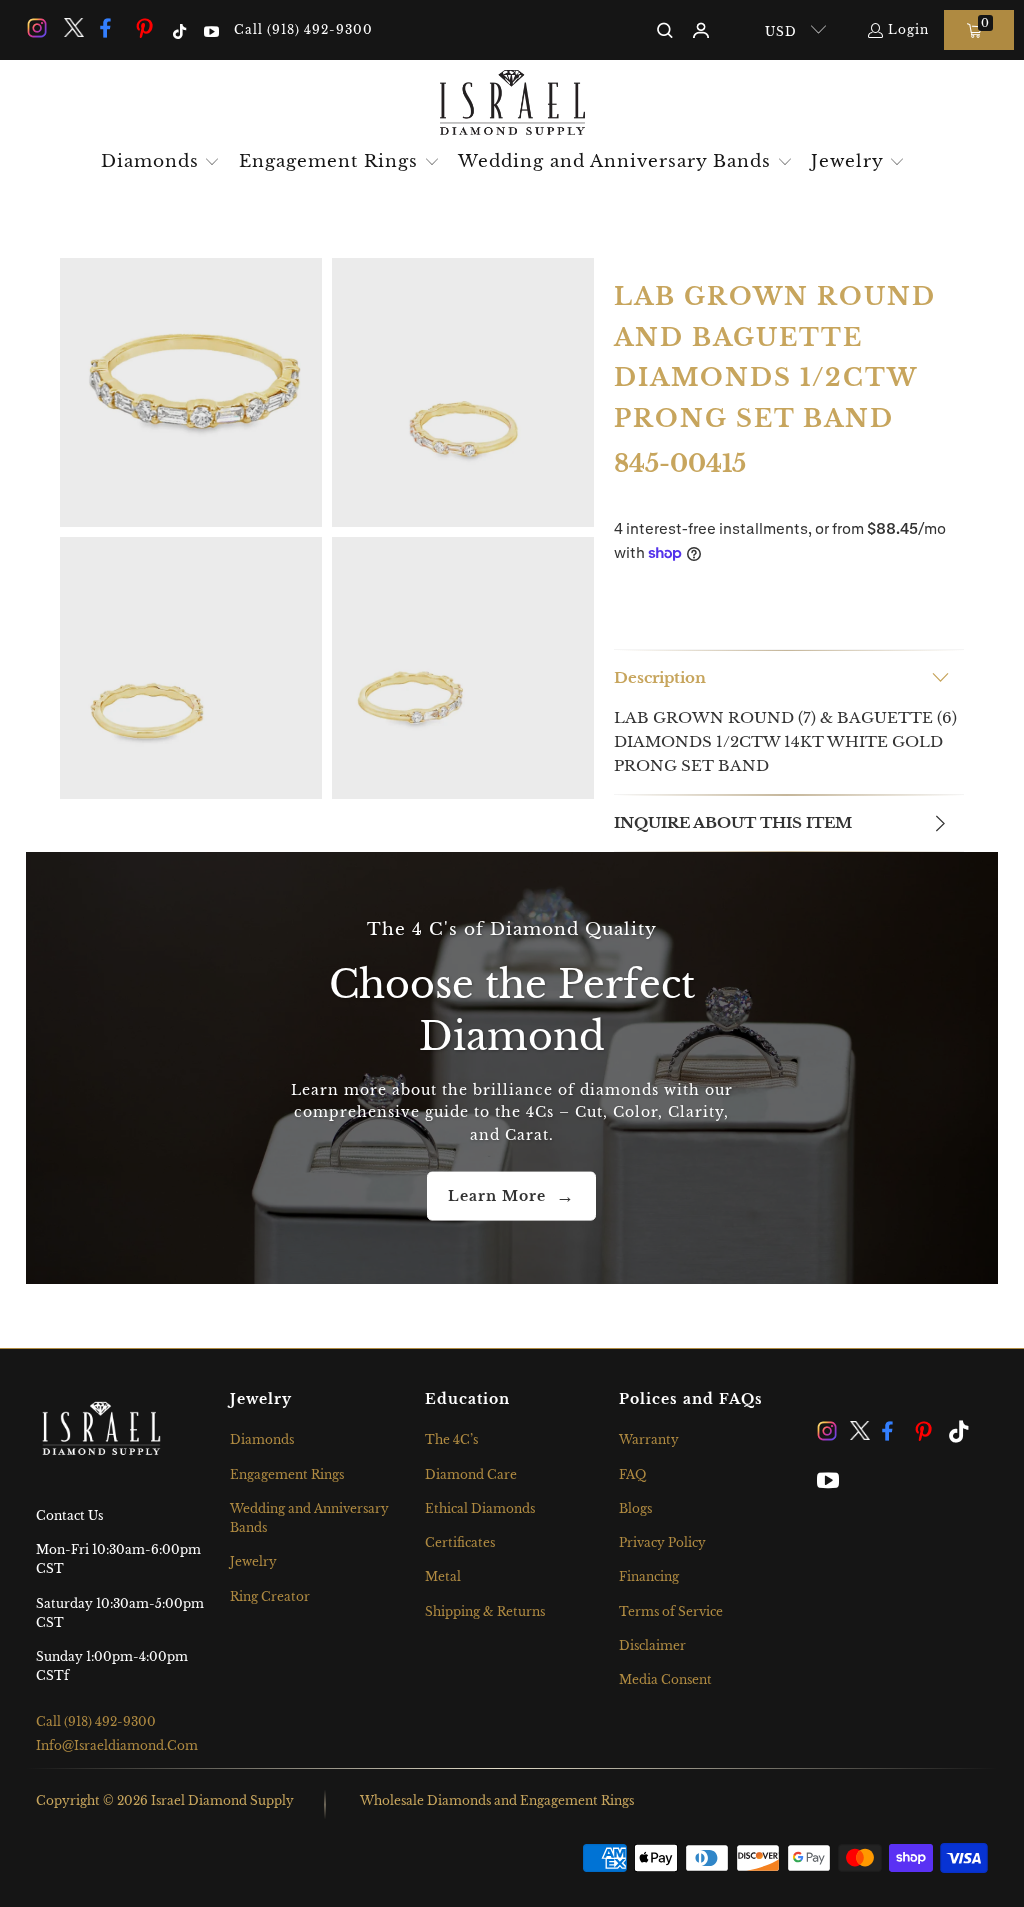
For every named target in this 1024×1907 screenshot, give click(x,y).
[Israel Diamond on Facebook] (109, 29)
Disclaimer (652, 1645)
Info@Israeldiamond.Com (117, 1745)
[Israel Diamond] (512, 104)
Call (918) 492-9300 (303, 29)
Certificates (460, 1542)
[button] (161, 163)
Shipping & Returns (485, 1611)
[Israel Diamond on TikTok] (178, 29)
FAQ (632, 1474)
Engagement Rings (287, 1474)
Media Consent (665, 1679)
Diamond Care (471, 1474)
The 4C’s (451, 1439)
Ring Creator (270, 1596)
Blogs (635, 1508)
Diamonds (262, 1439)
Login (908, 29)
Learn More (497, 1196)
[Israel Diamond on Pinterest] (145, 29)
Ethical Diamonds (480, 1508)
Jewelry (253, 1561)
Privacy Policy (662, 1542)
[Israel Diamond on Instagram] (36, 29)
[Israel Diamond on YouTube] (209, 29)
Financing (649, 1576)
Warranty (649, 1439)
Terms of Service (671, 1611)
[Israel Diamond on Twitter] (72, 29)
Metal (443, 1576)
